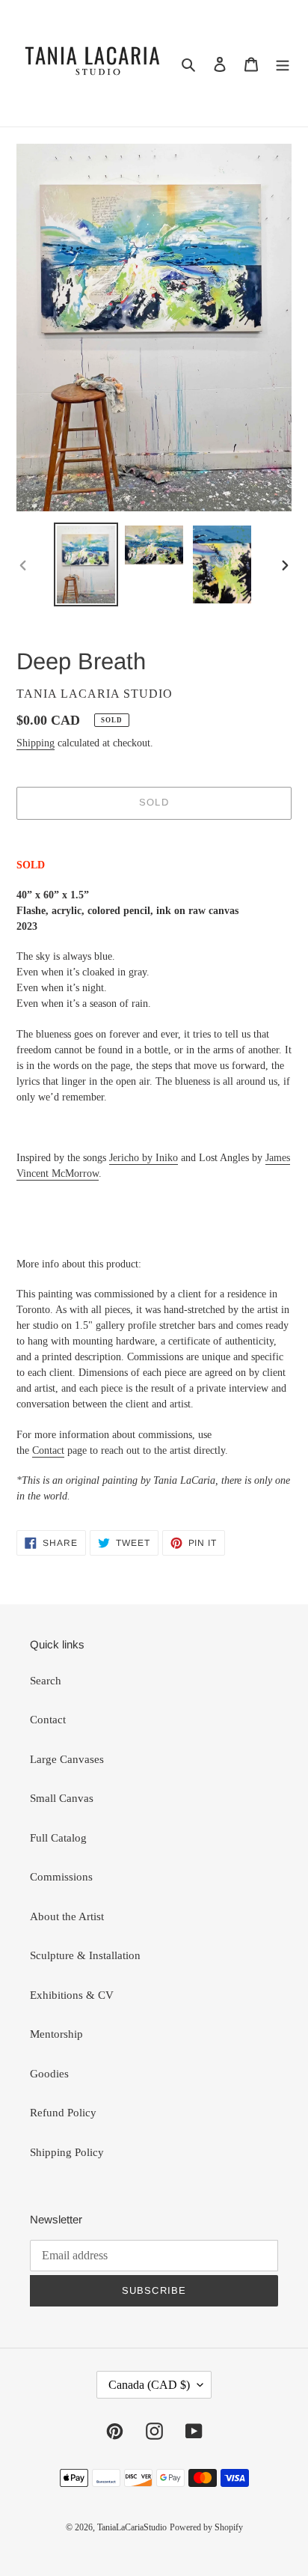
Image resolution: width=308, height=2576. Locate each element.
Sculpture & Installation (85, 1955)
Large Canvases (67, 1759)
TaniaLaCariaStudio (132, 2527)
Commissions (61, 1877)
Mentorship (56, 2034)
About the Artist (67, 1916)
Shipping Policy (67, 2152)
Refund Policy (63, 2113)
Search (46, 1681)
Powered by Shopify (206, 2527)
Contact (48, 1450)
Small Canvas (62, 1798)
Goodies (49, 2074)
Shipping (36, 743)
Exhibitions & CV (72, 1995)
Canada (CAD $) (149, 2385)
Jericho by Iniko (144, 1158)
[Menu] (283, 63)
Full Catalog (58, 1838)
